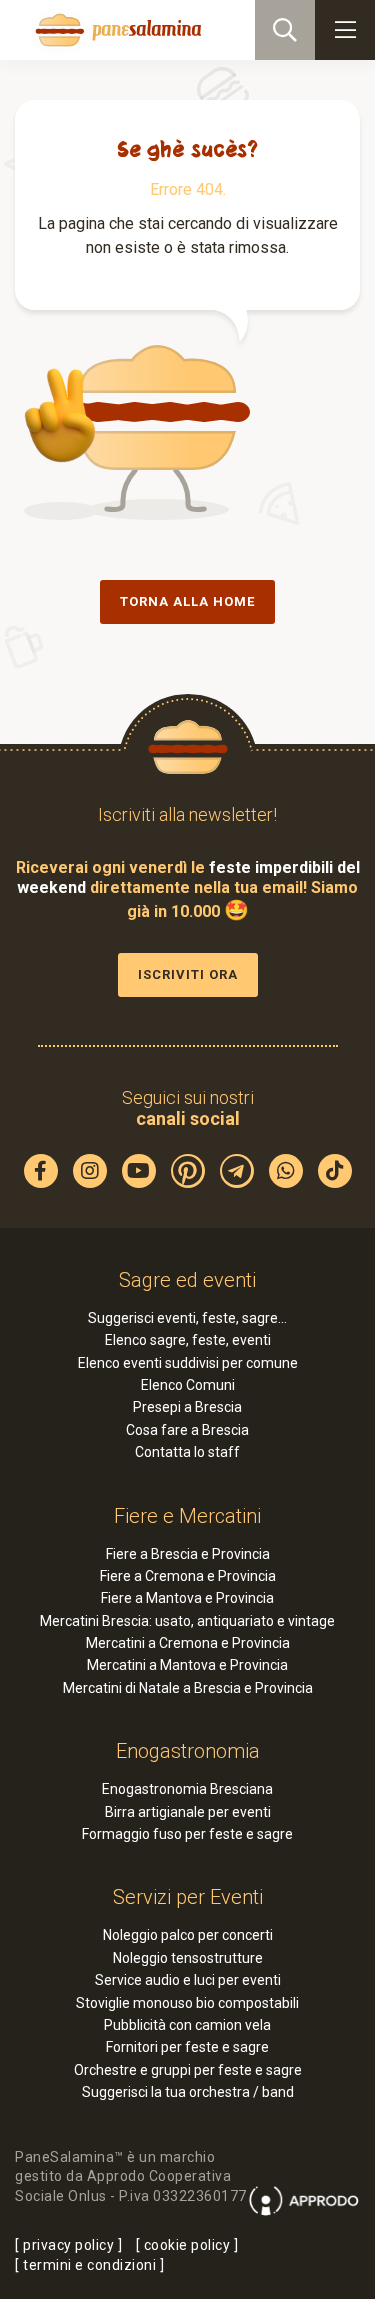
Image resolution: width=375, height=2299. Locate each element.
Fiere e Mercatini (187, 1516)
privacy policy (68, 2245)
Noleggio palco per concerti (188, 1935)
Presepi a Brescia (187, 1407)
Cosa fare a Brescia (187, 1430)
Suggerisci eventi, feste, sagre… (187, 1318)
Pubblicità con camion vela (187, 2025)
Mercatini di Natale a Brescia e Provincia (188, 1688)
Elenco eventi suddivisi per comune (188, 1363)
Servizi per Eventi (188, 1897)
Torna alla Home (187, 601)
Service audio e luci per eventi (188, 1980)
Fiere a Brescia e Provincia (188, 1554)
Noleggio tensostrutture (188, 1958)
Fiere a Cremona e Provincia (188, 1576)
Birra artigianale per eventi (188, 1812)
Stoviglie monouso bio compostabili (187, 2003)
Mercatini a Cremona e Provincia (188, 1643)
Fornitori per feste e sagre (187, 2047)
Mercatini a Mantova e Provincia (187, 1665)
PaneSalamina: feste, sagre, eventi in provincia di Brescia (116, 30)
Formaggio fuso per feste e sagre (187, 1834)
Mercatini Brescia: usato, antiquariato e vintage (187, 1621)
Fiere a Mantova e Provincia (187, 1598)
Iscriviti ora (188, 974)
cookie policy (187, 2245)
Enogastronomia (188, 1751)
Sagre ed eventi (187, 1280)
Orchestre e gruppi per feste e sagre (188, 2070)
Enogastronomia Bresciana (187, 1789)
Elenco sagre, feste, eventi (188, 1340)
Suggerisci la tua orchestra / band (188, 2092)
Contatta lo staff (187, 1452)
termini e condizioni (89, 2265)
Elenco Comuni (188, 1385)
